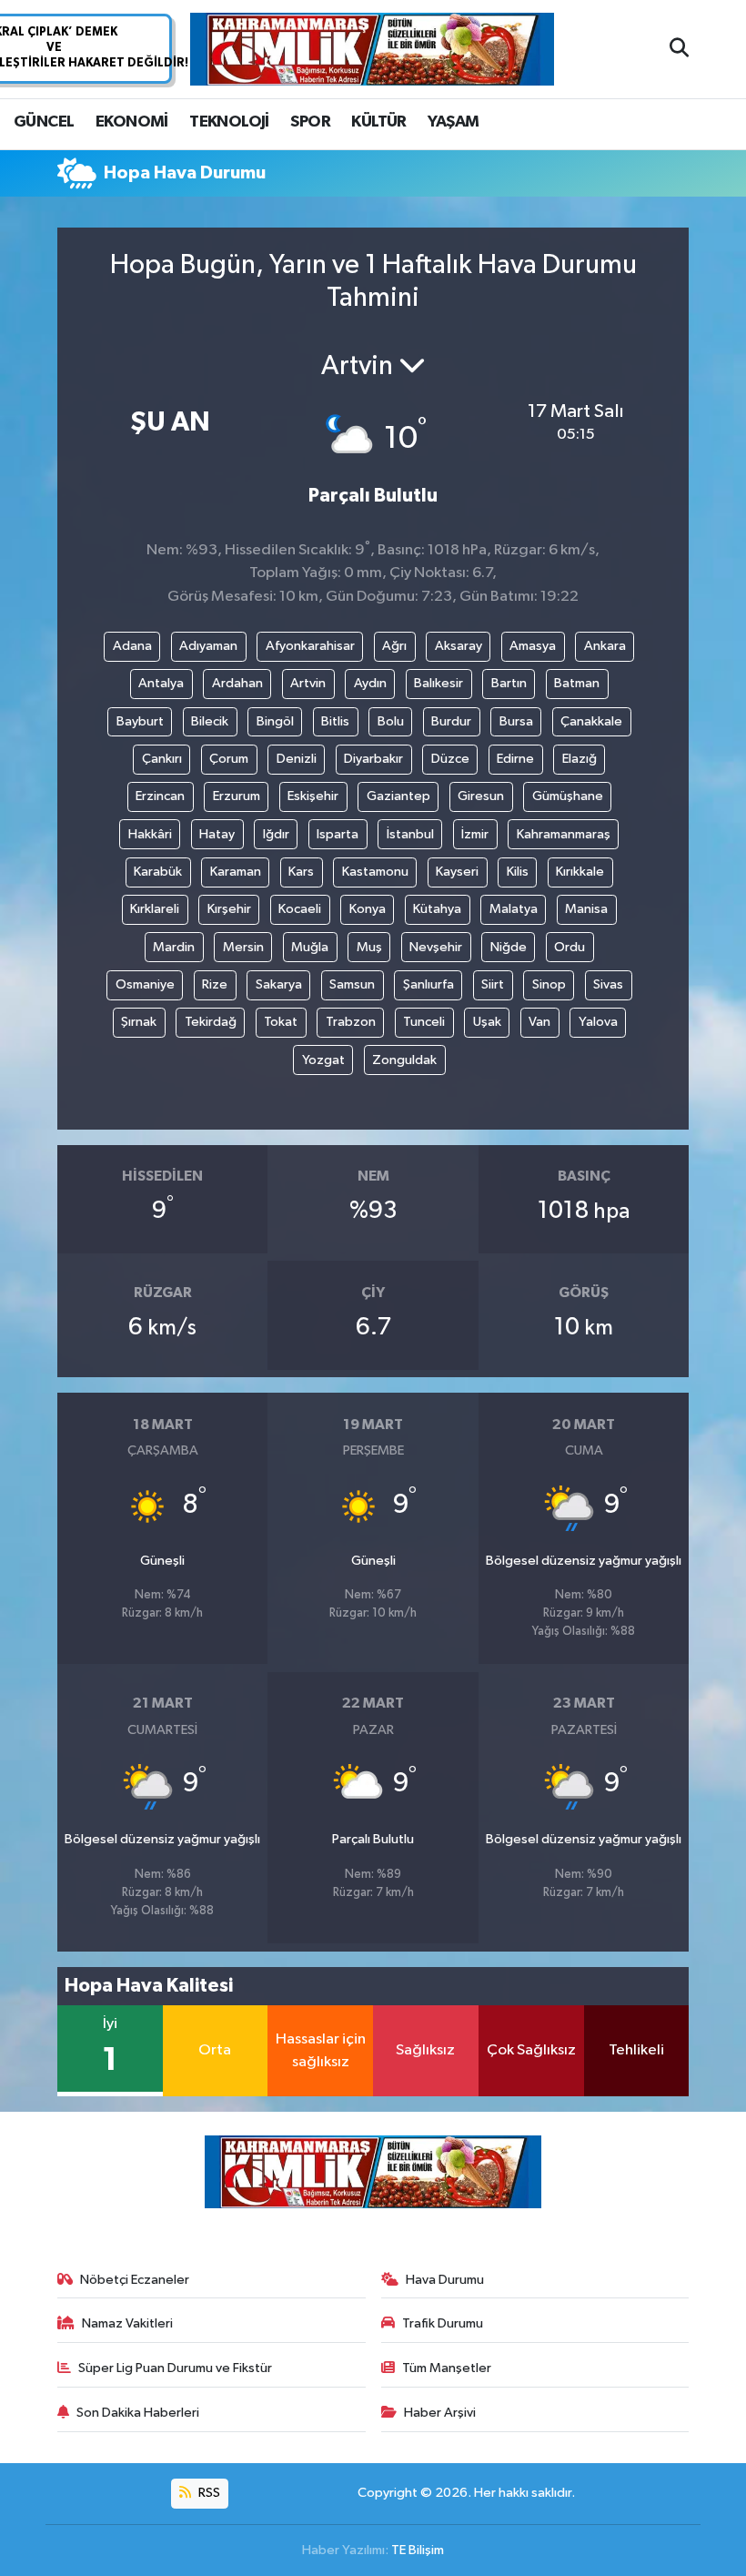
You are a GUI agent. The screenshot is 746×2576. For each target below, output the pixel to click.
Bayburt (140, 721)
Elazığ (580, 759)
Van (539, 1022)
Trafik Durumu (443, 2323)
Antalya (161, 683)
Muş (369, 947)
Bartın (509, 683)
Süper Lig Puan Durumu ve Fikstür (175, 2368)
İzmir (475, 834)
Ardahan (237, 683)
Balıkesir (439, 683)
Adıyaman (208, 646)
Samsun (352, 984)
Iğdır (276, 834)
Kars (301, 872)
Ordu (570, 947)
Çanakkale (591, 721)
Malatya (514, 909)
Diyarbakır (373, 759)
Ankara (605, 646)
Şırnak (139, 1022)
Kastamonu (375, 872)
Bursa (516, 721)
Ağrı (394, 646)
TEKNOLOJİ (229, 122)
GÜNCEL (44, 122)
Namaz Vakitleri (127, 2323)
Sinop (549, 984)
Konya (368, 909)
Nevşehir (436, 947)
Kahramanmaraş (564, 834)
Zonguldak (404, 1060)
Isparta (338, 834)
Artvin (308, 683)
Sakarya (279, 984)
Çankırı (162, 759)
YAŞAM (453, 122)
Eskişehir (313, 796)
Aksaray (459, 646)
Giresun (481, 796)
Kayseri (457, 872)
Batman (577, 683)
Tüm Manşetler (447, 2368)
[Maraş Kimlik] (372, 50)
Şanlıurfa (428, 984)
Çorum (229, 759)
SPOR (310, 122)
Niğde (509, 947)
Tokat (281, 1022)
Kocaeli (300, 909)
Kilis (518, 872)
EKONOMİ (132, 122)
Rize (215, 984)
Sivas (608, 984)
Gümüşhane (568, 796)
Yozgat (323, 1060)
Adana (132, 646)
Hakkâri (150, 834)
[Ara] (679, 49)
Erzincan (160, 796)
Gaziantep (398, 796)
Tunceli (424, 1022)
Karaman (236, 872)
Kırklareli (155, 909)
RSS (208, 2493)
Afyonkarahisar (310, 646)
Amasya (533, 646)
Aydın (370, 683)
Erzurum (237, 796)
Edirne (515, 759)
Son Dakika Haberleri (138, 2413)
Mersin (243, 947)
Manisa (586, 909)
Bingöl (275, 721)
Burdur (451, 721)
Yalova (598, 1022)
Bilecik (210, 721)
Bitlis (335, 721)
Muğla (310, 947)
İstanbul (410, 834)
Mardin (174, 947)
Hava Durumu (445, 2280)
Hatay (217, 834)
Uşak (487, 1022)
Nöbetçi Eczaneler (135, 2280)
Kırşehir (229, 909)
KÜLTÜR (378, 122)
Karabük (158, 872)
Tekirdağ (211, 1022)
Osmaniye (145, 984)
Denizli (297, 759)
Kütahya (437, 909)
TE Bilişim (418, 2550)
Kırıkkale (580, 872)
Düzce (450, 759)
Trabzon (351, 1022)
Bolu (391, 721)
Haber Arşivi (440, 2413)
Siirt (493, 984)
